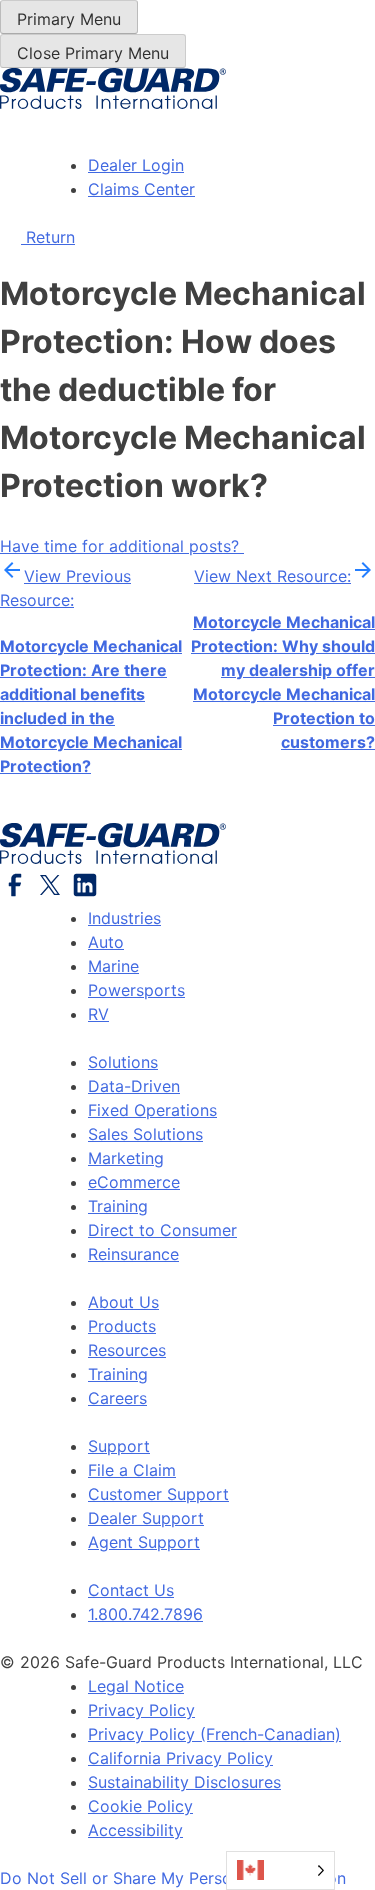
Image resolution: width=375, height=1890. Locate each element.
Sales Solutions (145, 1134)
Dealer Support (146, 1518)
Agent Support (144, 1542)
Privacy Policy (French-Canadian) (214, 1734)
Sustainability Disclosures (184, 1782)
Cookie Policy (140, 1806)
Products (122, 1326)
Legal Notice (136, 1686)
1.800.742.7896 (145, 1614)
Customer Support (158, 1494)
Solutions (123, 1062)
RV (98, 1014)
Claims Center (141, 189)
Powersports (136, 990)
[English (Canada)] (280, 1870)
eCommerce (134, 1182)
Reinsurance (133, 1254)
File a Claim (132, 1470)
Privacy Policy (141, 1710)
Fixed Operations (152, 1110)
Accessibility (135, 1830)
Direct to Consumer (162, 1230)
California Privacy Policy (180, 1758)
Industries (124, 918)
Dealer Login (136, 165)
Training (118, 1206)
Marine (113, 966)
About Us (123, 1302)
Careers (117, 1398)
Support (119, 1446)
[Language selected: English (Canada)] (280, 1870)
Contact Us (131, 1590)
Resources (127, 1350)
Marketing (126, 1158)
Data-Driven (134, 1086)
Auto (106, 942)
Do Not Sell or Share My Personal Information (173, 1878)
